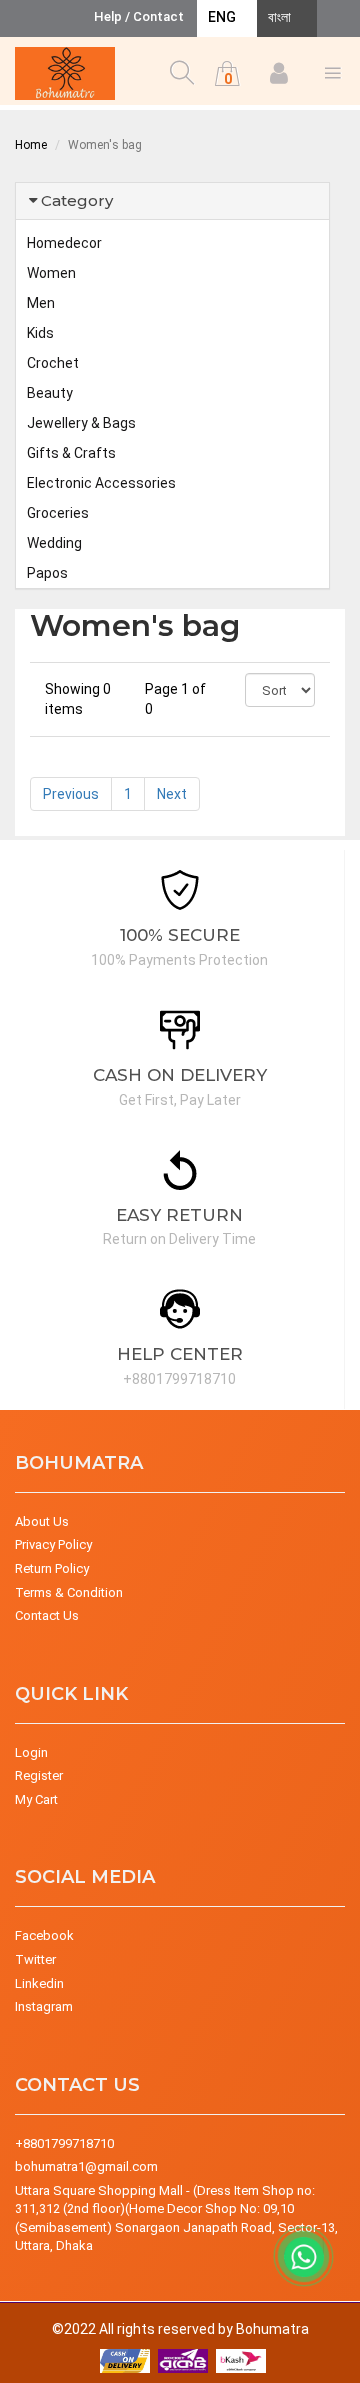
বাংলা (279, 17)
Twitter (35, 1959)
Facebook (44, 1935)
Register (39, 1775)
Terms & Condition (69, 1592)
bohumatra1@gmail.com (86, 2166)
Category (77, 200)
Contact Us (47, 1615)
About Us (42, 1521)
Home (31, 145)
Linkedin (39, 1983)
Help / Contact (139, 16)
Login (31, 1752)
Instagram (44, 2006)
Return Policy (52, 1568)
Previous (71, 794)
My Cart (36, 1799)
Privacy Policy (53, 1544)
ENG (222, 17)
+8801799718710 (64, 2143)
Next (172, 794)
